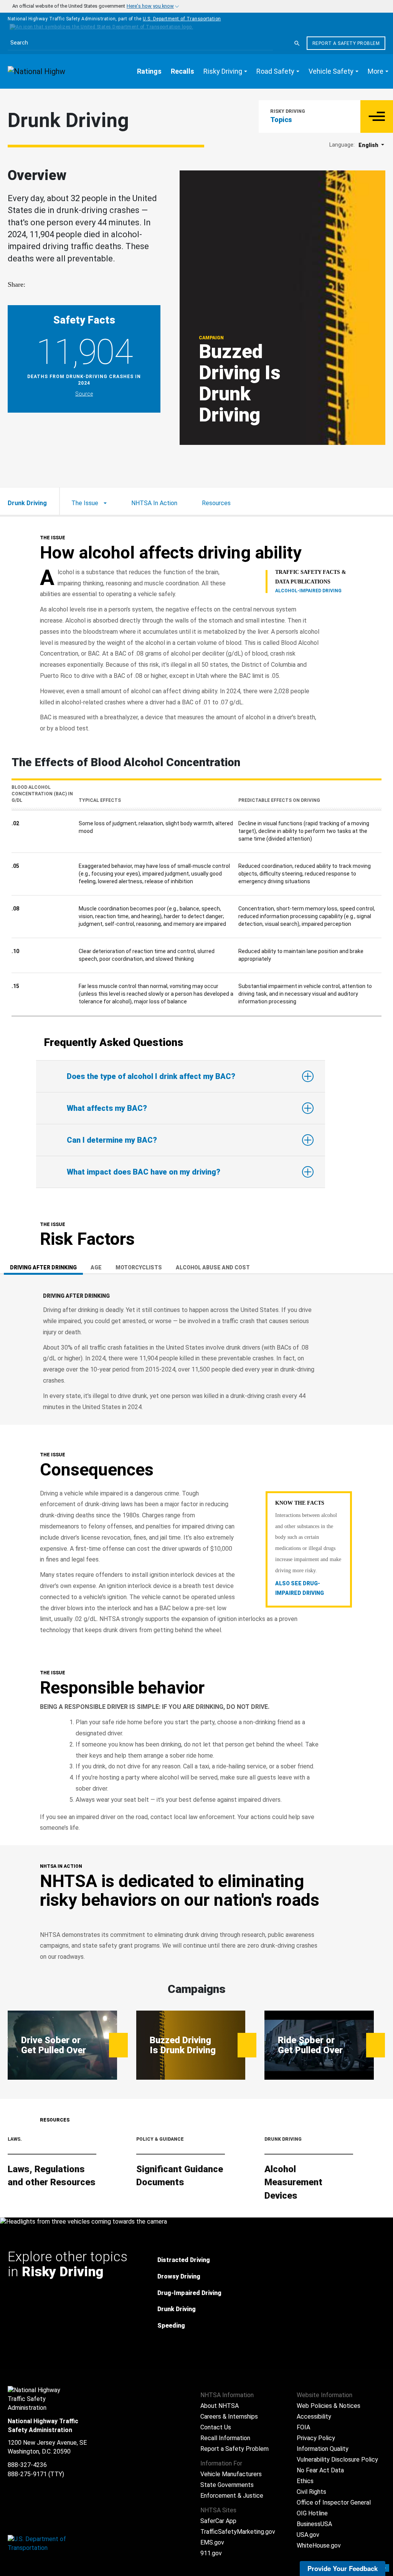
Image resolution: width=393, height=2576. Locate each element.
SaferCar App (218, 2521)
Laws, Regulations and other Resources (52, 2176)
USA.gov (308, 2535)
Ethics (305, 2481)
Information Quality (323, 2449)
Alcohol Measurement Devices (293, 2182)
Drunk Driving (177, 2309)
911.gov (211, 2553)
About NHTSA (220, 2406)
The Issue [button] (86, 503)
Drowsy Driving (179, 2276)
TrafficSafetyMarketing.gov (238, 2532)
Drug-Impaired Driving (189, 2293)
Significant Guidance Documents (180, 2176)
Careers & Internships (229, 2417)
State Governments (227, 2485)
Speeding (171, 2326)
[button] (225, 71)
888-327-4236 (27, 2465)
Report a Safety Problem (346, 43)
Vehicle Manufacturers (231, 2474)
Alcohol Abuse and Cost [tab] (213, 1267)
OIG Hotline (312, 2513)
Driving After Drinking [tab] (43, 1267)
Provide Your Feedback (343, 2568)
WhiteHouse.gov (319, 2545)
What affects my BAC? (107, 1108)
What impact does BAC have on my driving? (144, 1172)
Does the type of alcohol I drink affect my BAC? (151, 1076)
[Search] (297, 43)
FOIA (303, 2427)
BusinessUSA (314, 2524)
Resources (216, 503)
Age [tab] (96, 1267)
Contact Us (216, 2427)
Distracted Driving (184, 2260)
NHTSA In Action (154, 503)
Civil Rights (311, 2492)
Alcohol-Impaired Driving (308, 591)
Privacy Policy (316, 2438)
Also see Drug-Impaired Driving (300, 1588)
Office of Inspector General (334, 2502)
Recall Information (225, 2438)
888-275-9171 (27, 2474)
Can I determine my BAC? (112, 1140)
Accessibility (314, 2417)
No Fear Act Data (320, 2470)
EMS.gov (212, 2542)
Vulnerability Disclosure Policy (337, 2460)
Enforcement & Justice (232, 2496)
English (369, 145)
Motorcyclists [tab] (139, 1267)
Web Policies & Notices (329, 2406)
